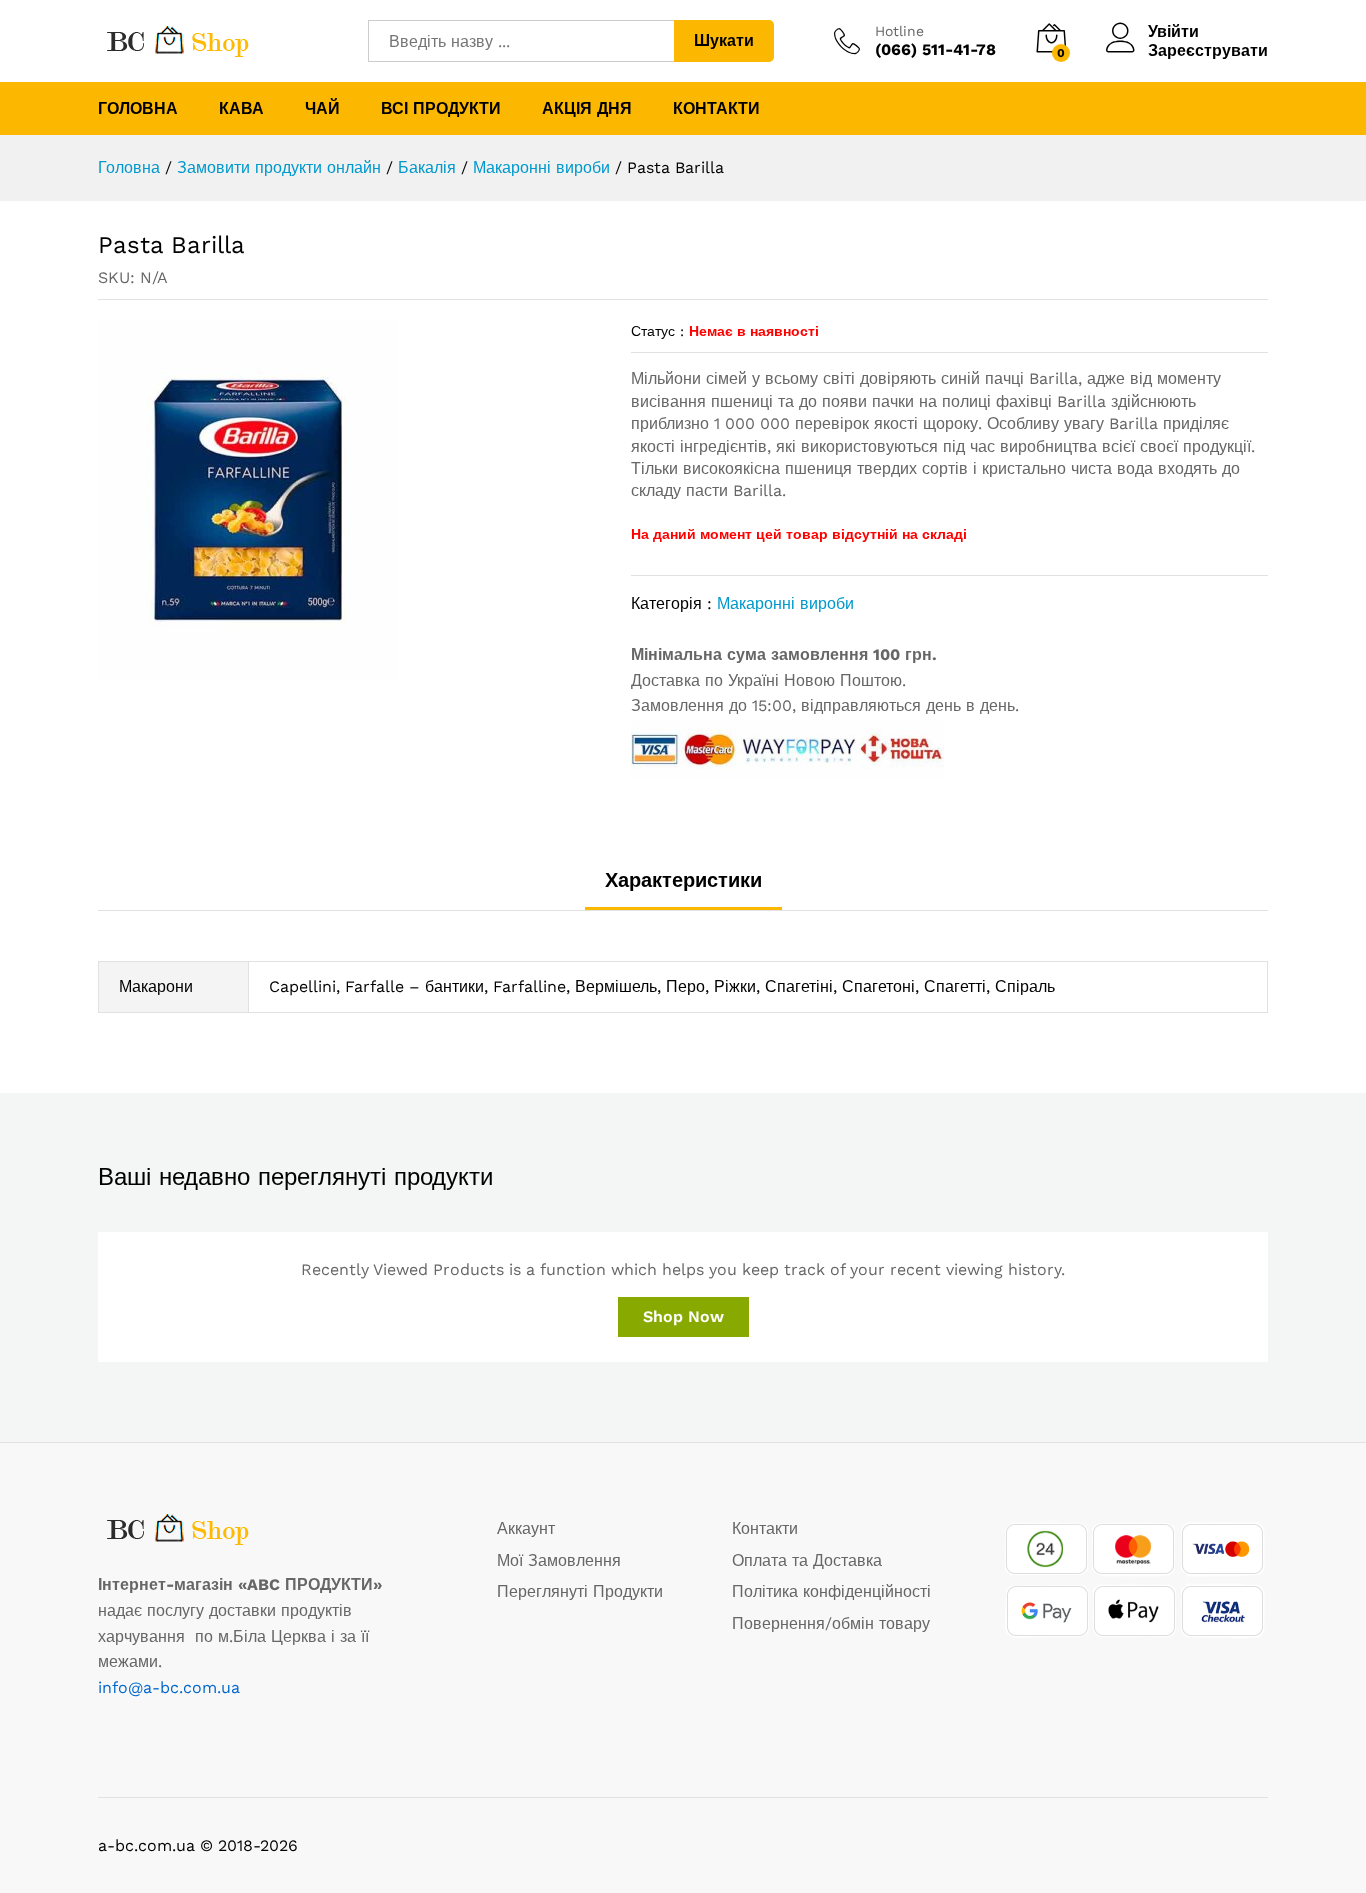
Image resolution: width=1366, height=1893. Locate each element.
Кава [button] (241, 109)
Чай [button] (322, 109)
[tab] (683, 889)
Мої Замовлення (559, 1560)
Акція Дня (587, 109)
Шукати (724, 40)
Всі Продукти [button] (441, 109)
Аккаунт (526, 1528)
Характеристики (683, 880)
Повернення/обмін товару (831, 1623)
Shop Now (683, 1316)
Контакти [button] (716, 109)
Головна (138, 109)
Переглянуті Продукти (580, 1591)
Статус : (657, 331)
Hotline (899, 31)
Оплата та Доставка (807, 1560)
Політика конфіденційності (831, 1591)
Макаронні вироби (785, 603)
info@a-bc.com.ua (169, 1687)
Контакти (765, 1528)
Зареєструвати (1208, 50)
